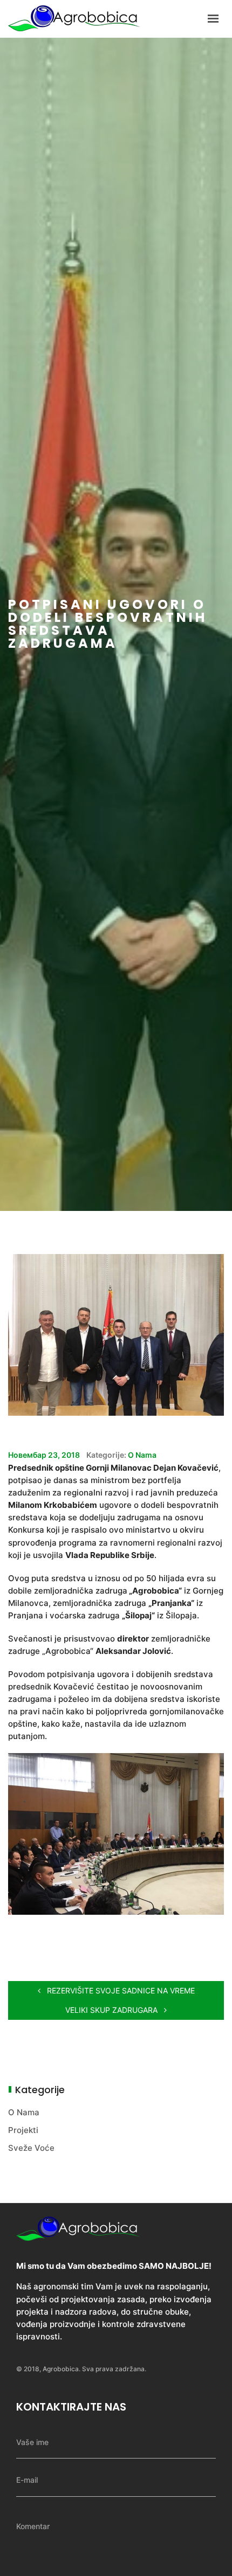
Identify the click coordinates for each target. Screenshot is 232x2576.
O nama (142, 1455)
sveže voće (31, 2148)
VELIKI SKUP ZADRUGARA (112, 2010)
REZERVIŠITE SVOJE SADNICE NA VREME (120, 1990)
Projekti (23, 2130)
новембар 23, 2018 (44, 1455)
